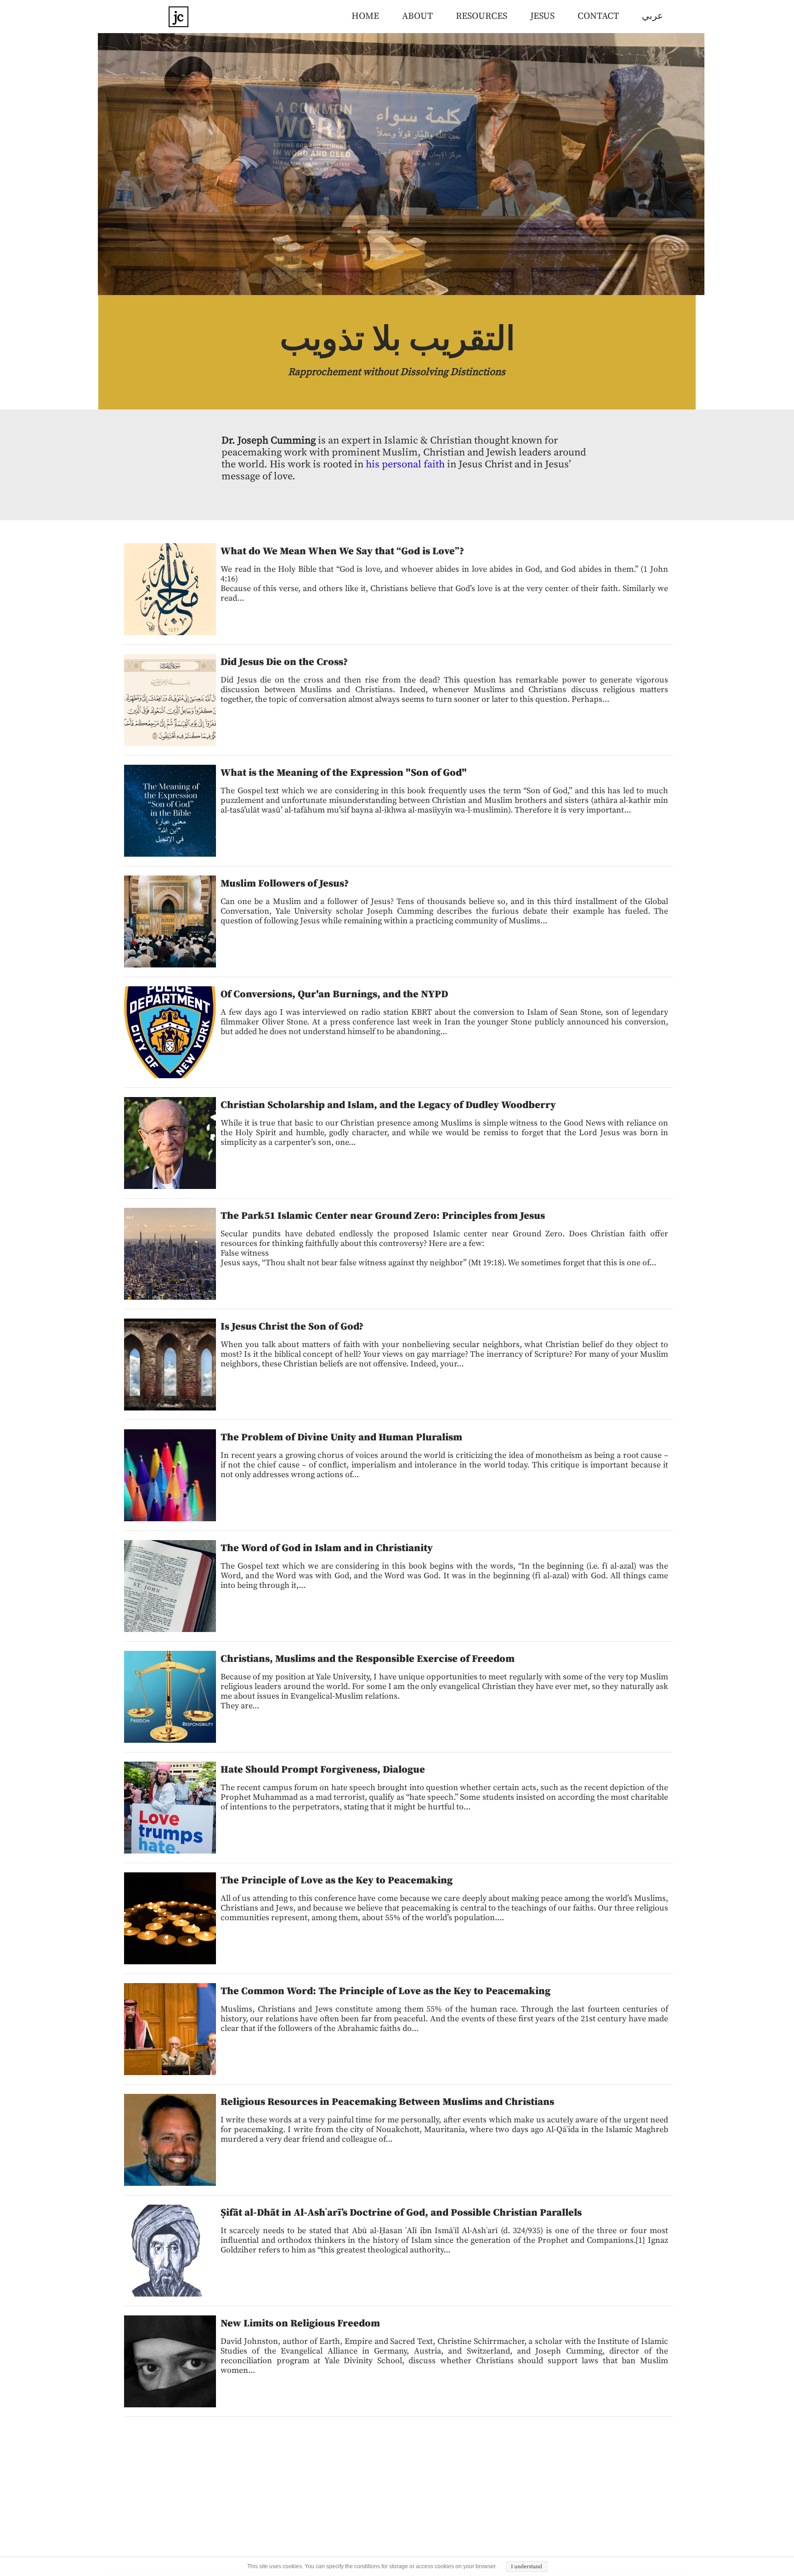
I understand (527, 2567)
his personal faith (405, 464)
